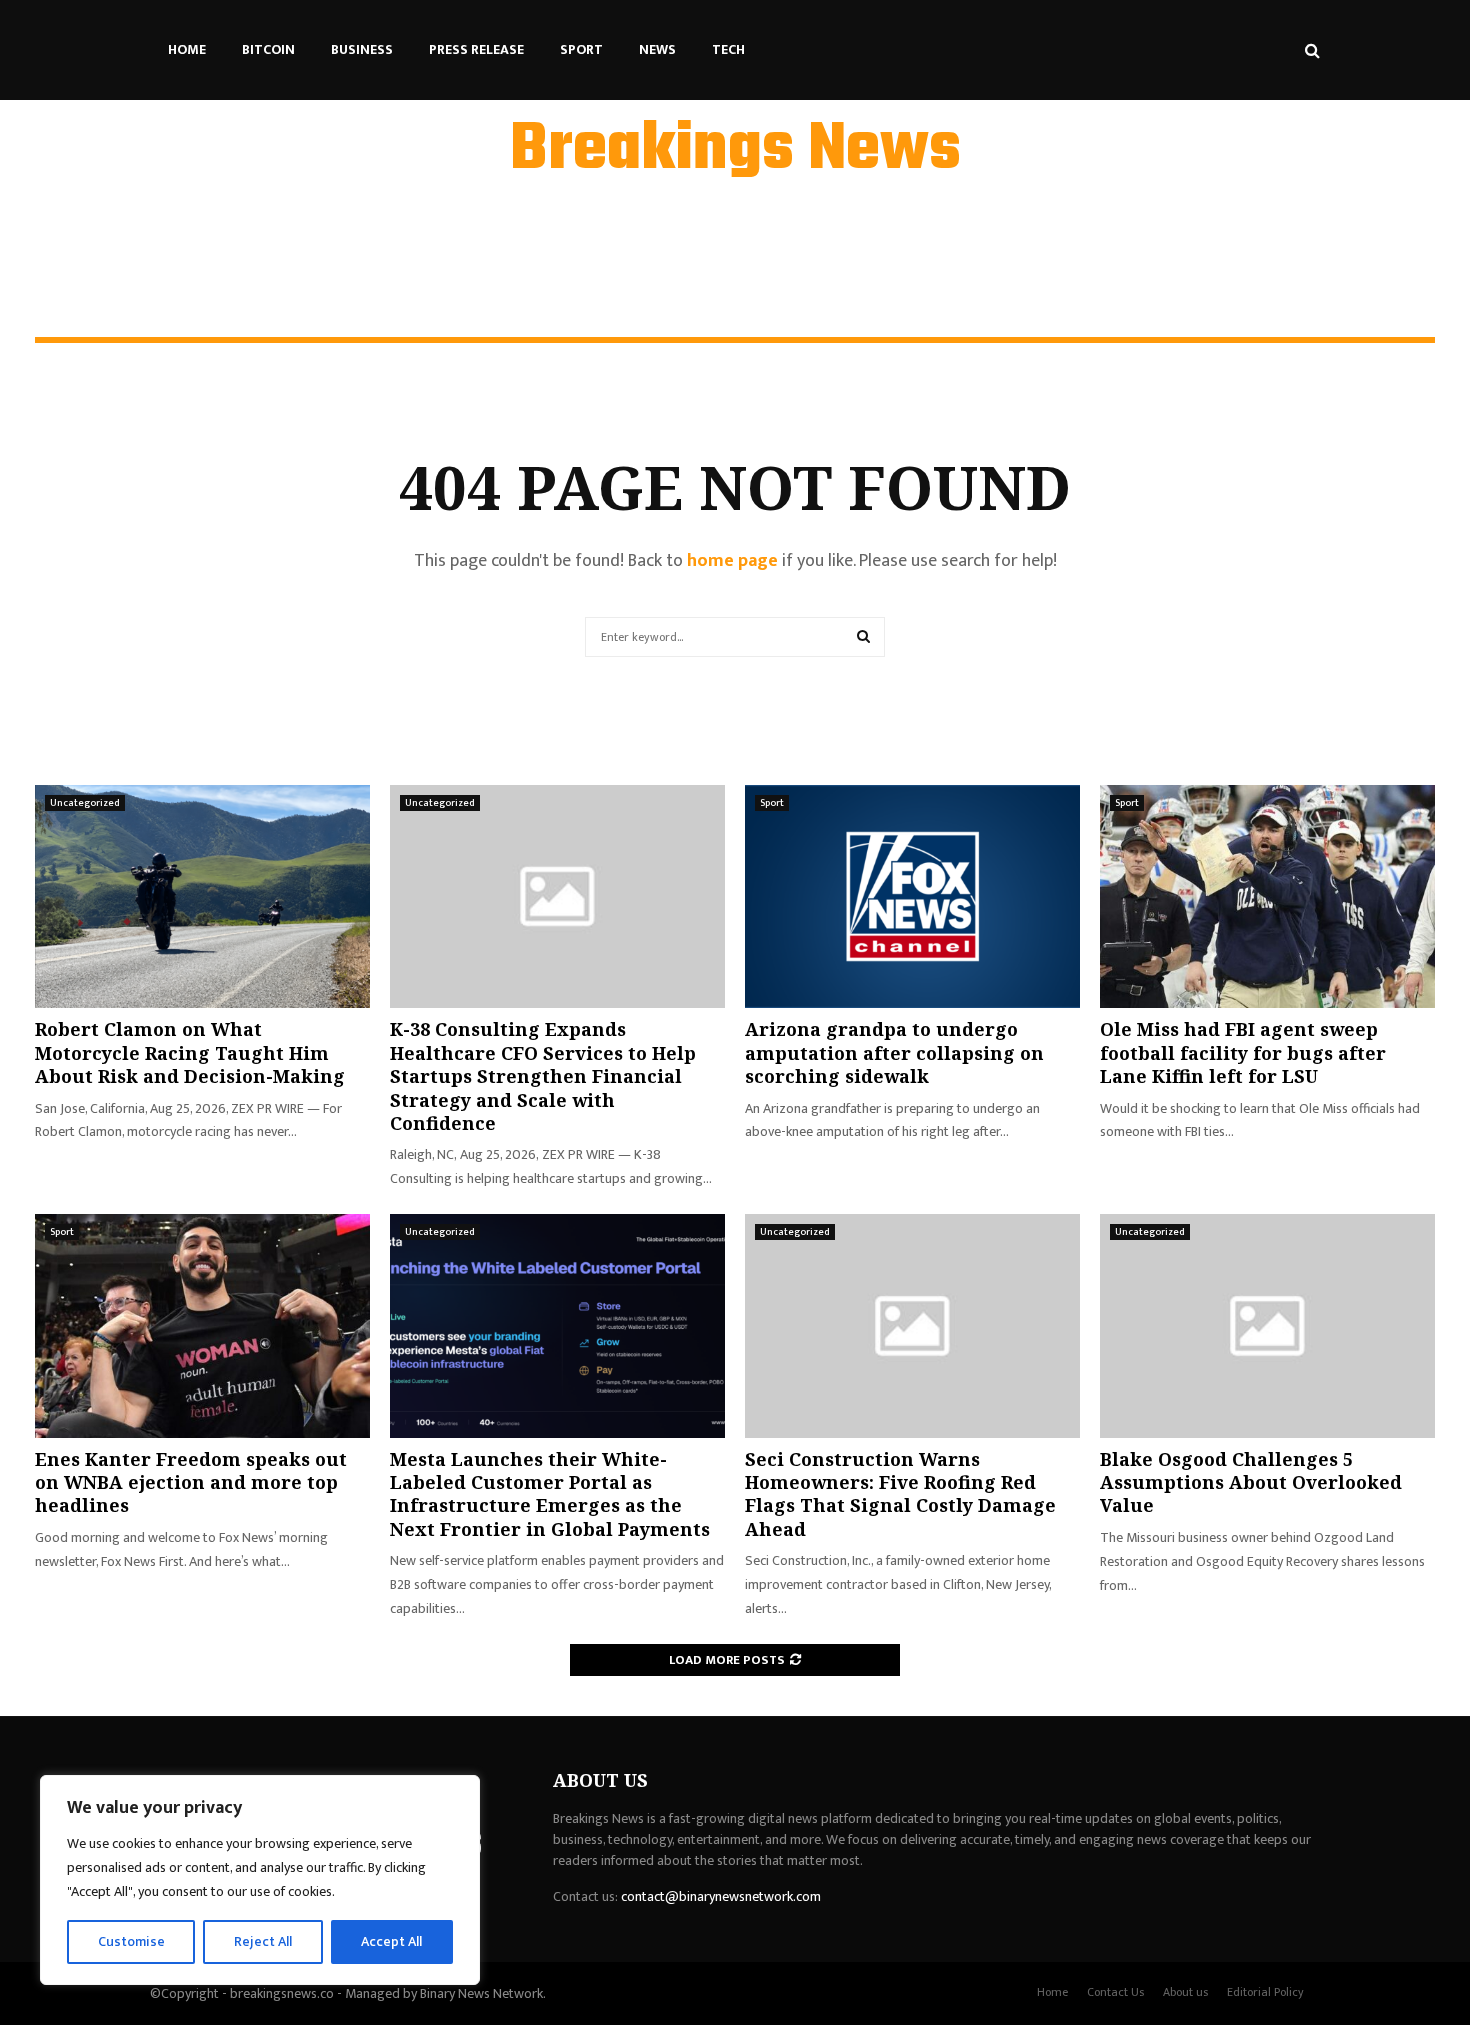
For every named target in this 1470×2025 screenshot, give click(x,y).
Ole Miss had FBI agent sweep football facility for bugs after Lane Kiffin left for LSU (1243, 1052)
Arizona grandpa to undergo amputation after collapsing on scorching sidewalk (894, 1052)
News (657, 49)
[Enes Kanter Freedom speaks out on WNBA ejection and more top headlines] (202, 1325)
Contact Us (1115, 1992)
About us (1185, 1992)
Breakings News (735, 151)
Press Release (476, 49)
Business (362, 49)
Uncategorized (85, 803)
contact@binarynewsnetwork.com (721, 1896)
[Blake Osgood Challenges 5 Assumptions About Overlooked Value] (1267, 1325)
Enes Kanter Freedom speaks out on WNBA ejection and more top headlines (191, 1482)
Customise (131, 1941)
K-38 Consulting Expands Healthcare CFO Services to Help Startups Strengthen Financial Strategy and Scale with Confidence (543, 1076)
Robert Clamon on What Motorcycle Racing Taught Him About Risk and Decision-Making (190, 1052)
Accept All (391, 1941)
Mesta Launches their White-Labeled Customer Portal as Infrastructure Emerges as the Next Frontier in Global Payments (550, 1494)
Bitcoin (268, 49)
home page (732, 561)
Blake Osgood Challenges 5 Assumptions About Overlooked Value (1251, 1482)
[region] (260, 1880)
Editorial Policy (1265, 1992)
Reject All (263, 1941)
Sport (581, 49)
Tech (728, 49)
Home (187, 49)
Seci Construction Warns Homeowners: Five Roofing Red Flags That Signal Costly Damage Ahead (900, 1494)
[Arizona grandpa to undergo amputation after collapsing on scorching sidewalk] (912, 896)
